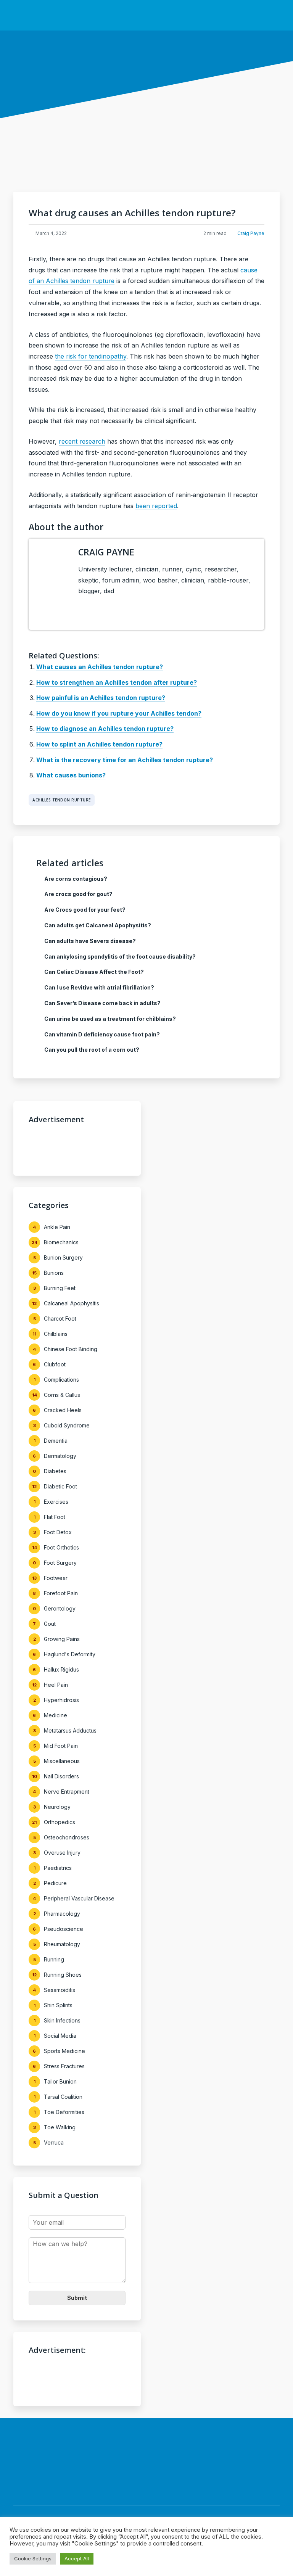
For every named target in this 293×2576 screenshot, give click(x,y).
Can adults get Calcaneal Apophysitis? (98, 925)
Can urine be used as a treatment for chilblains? (110, 1019)
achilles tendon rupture (62, 800)
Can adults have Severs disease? (90, 941)
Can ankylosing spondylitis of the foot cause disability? (120, 957)
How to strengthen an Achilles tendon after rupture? (117, 682)
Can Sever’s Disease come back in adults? (102, 1003)
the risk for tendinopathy (91, 356)
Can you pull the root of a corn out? (92, 1050)
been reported (156, 506)
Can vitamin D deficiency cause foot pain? (102, 1034)
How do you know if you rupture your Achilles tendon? (119, 713)
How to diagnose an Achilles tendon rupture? (105, 729)
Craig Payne (251, 233)
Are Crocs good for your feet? (85, 910)
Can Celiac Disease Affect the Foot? (94, 972)
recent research (82, 441)
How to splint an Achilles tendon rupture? (99, 744)
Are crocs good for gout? (78, 894)
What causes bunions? (71, 775)
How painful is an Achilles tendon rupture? (101, 698)
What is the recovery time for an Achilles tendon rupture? (125, 760)
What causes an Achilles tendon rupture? (100, 667)
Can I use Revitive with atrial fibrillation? (99, 987)
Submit (77, 2298)
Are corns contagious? (76, 879)
